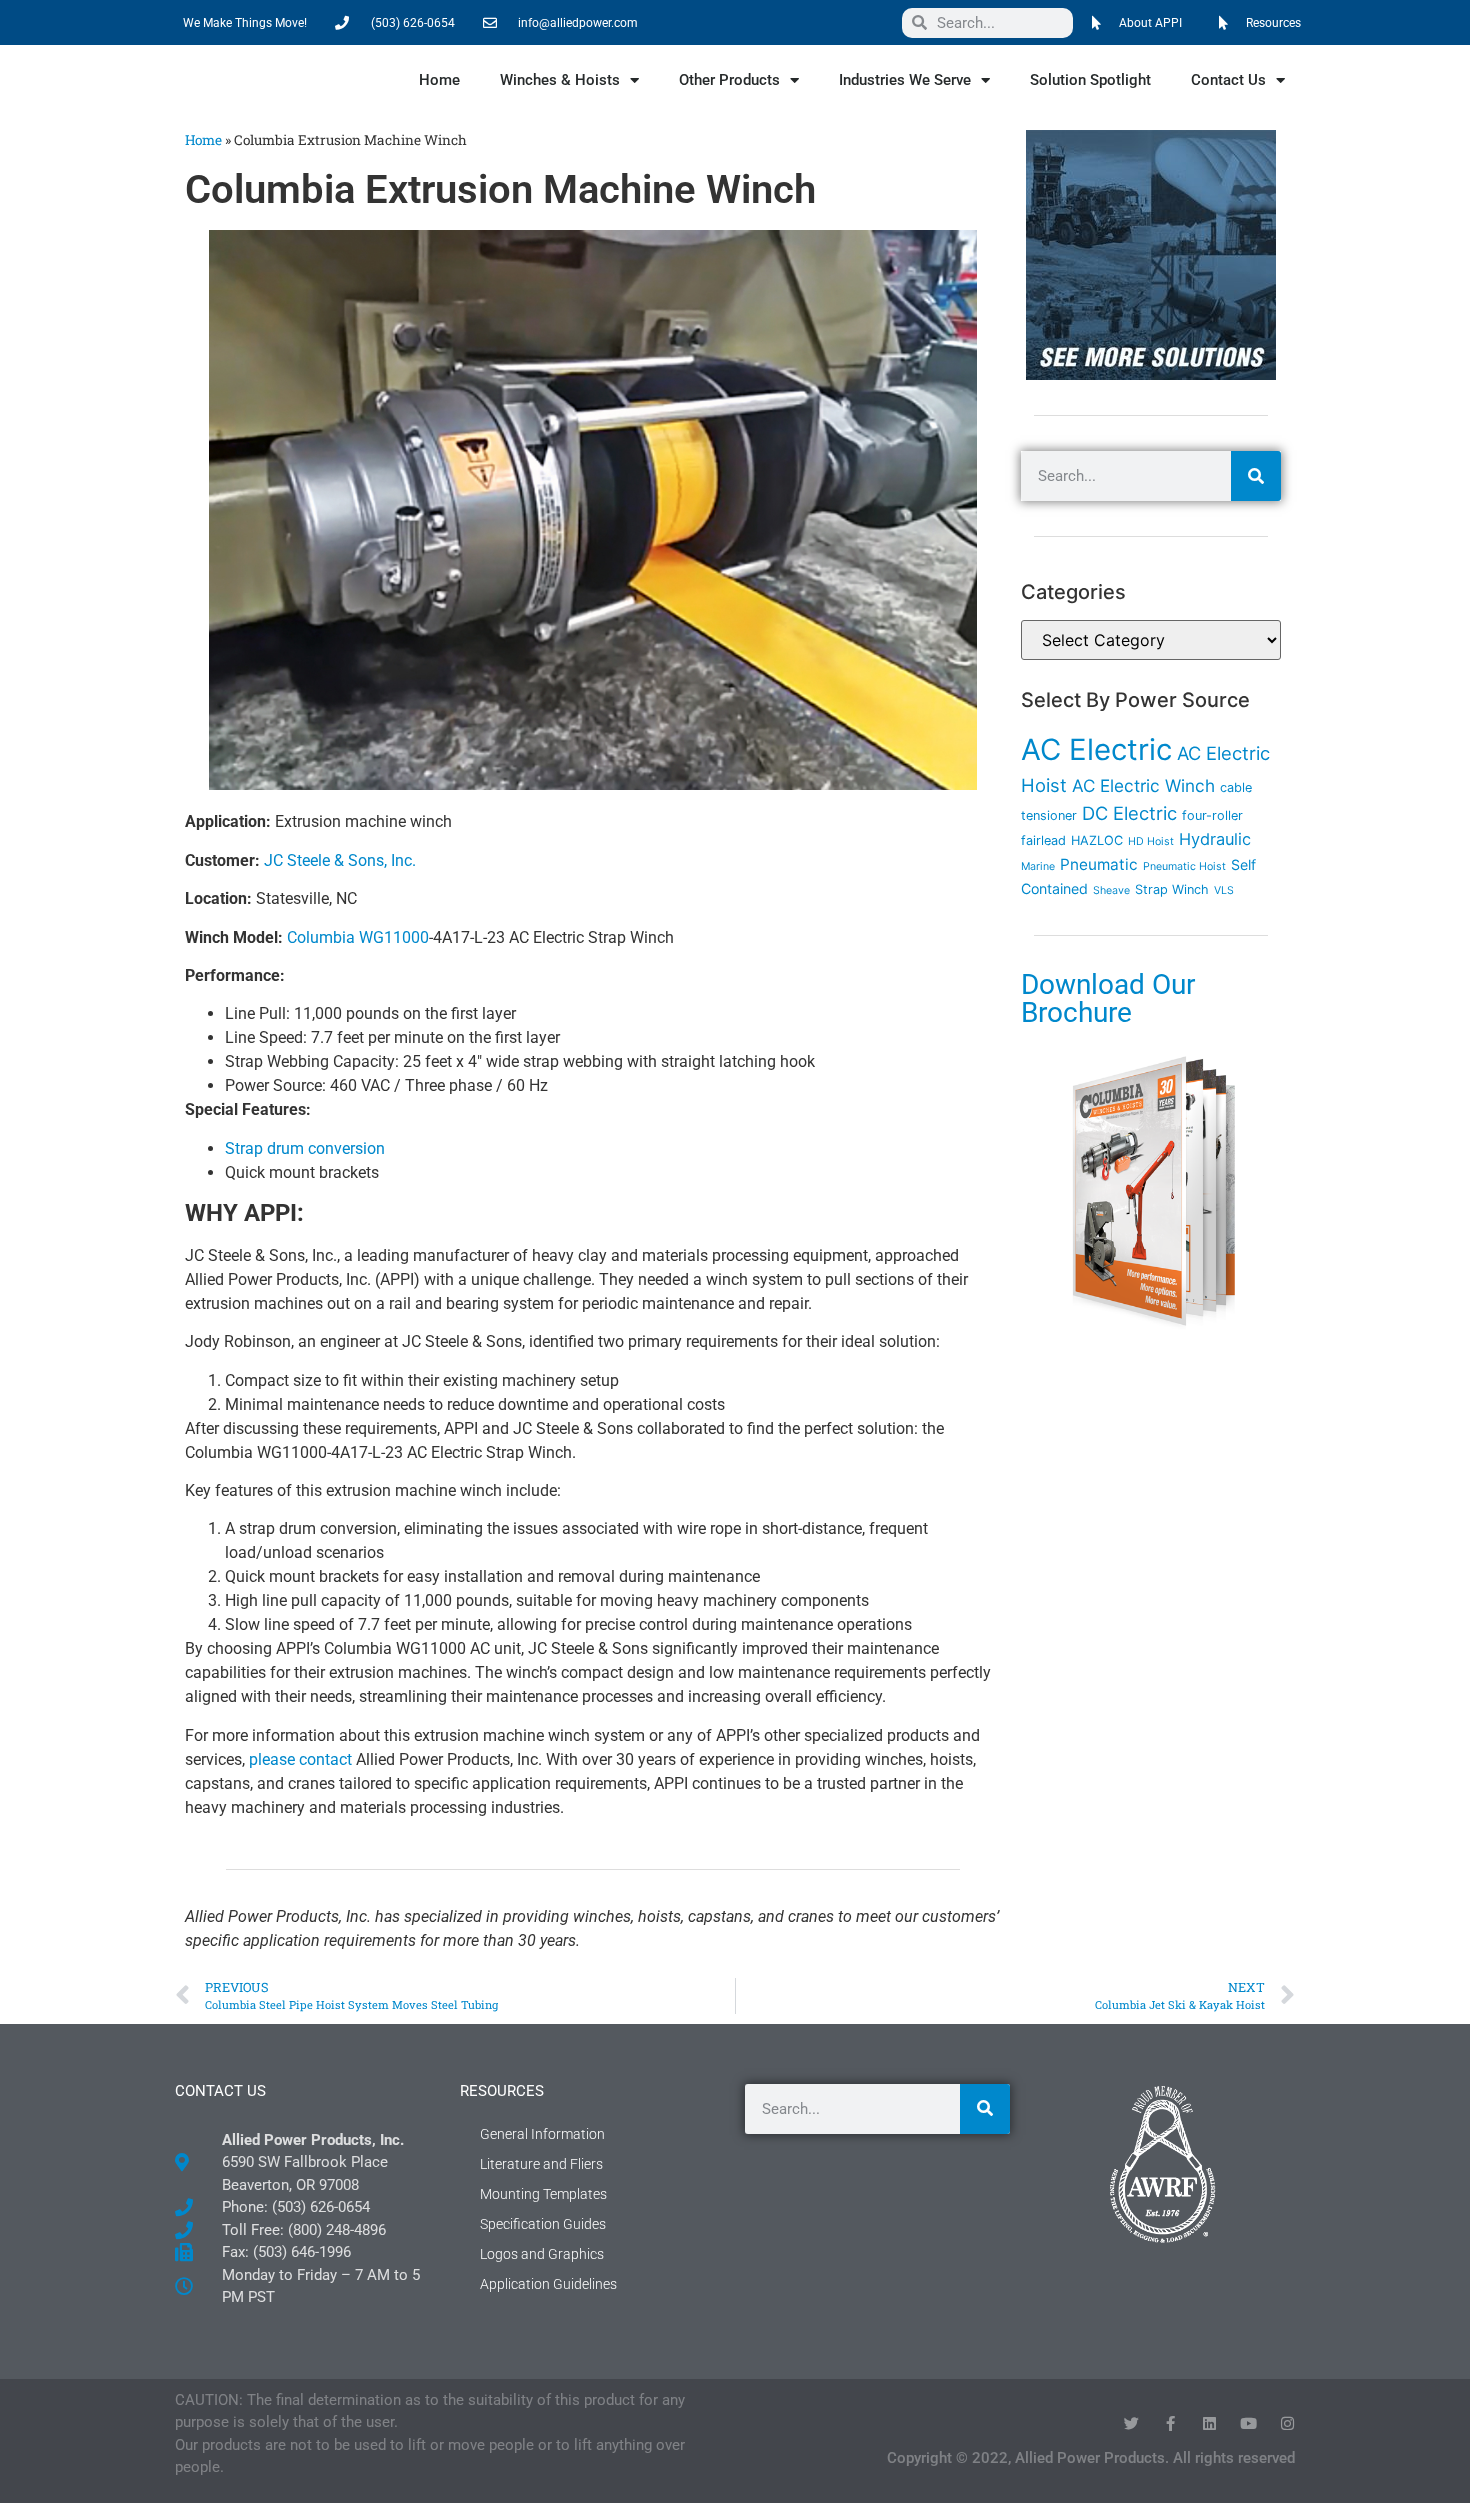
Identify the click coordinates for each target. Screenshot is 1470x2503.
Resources (502, 2091)
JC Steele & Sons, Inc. (340, 860)
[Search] (1256, 476)
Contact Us (1228, 80)
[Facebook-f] (1170, 2423)
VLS (1224, 890)
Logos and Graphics (542, 2254)
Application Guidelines (548, 2284)
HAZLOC (1097, 840)
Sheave (1111, 890)
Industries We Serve (905, 80)
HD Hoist (1151, 841)
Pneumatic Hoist (1184, 866)
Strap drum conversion (305, 1148)
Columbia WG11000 (358, 937)
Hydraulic (1215, 839)
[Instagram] (1287, 2423)
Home (439, 80)
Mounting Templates (543, 2194)
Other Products (729, 80)
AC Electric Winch (1143, 785)
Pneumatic (1099, 864)
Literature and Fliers (541, 2164)
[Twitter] (1131, 2423)
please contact (300, 1759)
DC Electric (1129, 813)
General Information (542, 2134)
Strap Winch (1172, 889)
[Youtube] (1248, 2423)
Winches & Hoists (560, 80)
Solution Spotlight (1090, 80)
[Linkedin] (1209, 2423)
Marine (1038, 866)
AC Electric (1096, 749)
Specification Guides (543, 2224)
